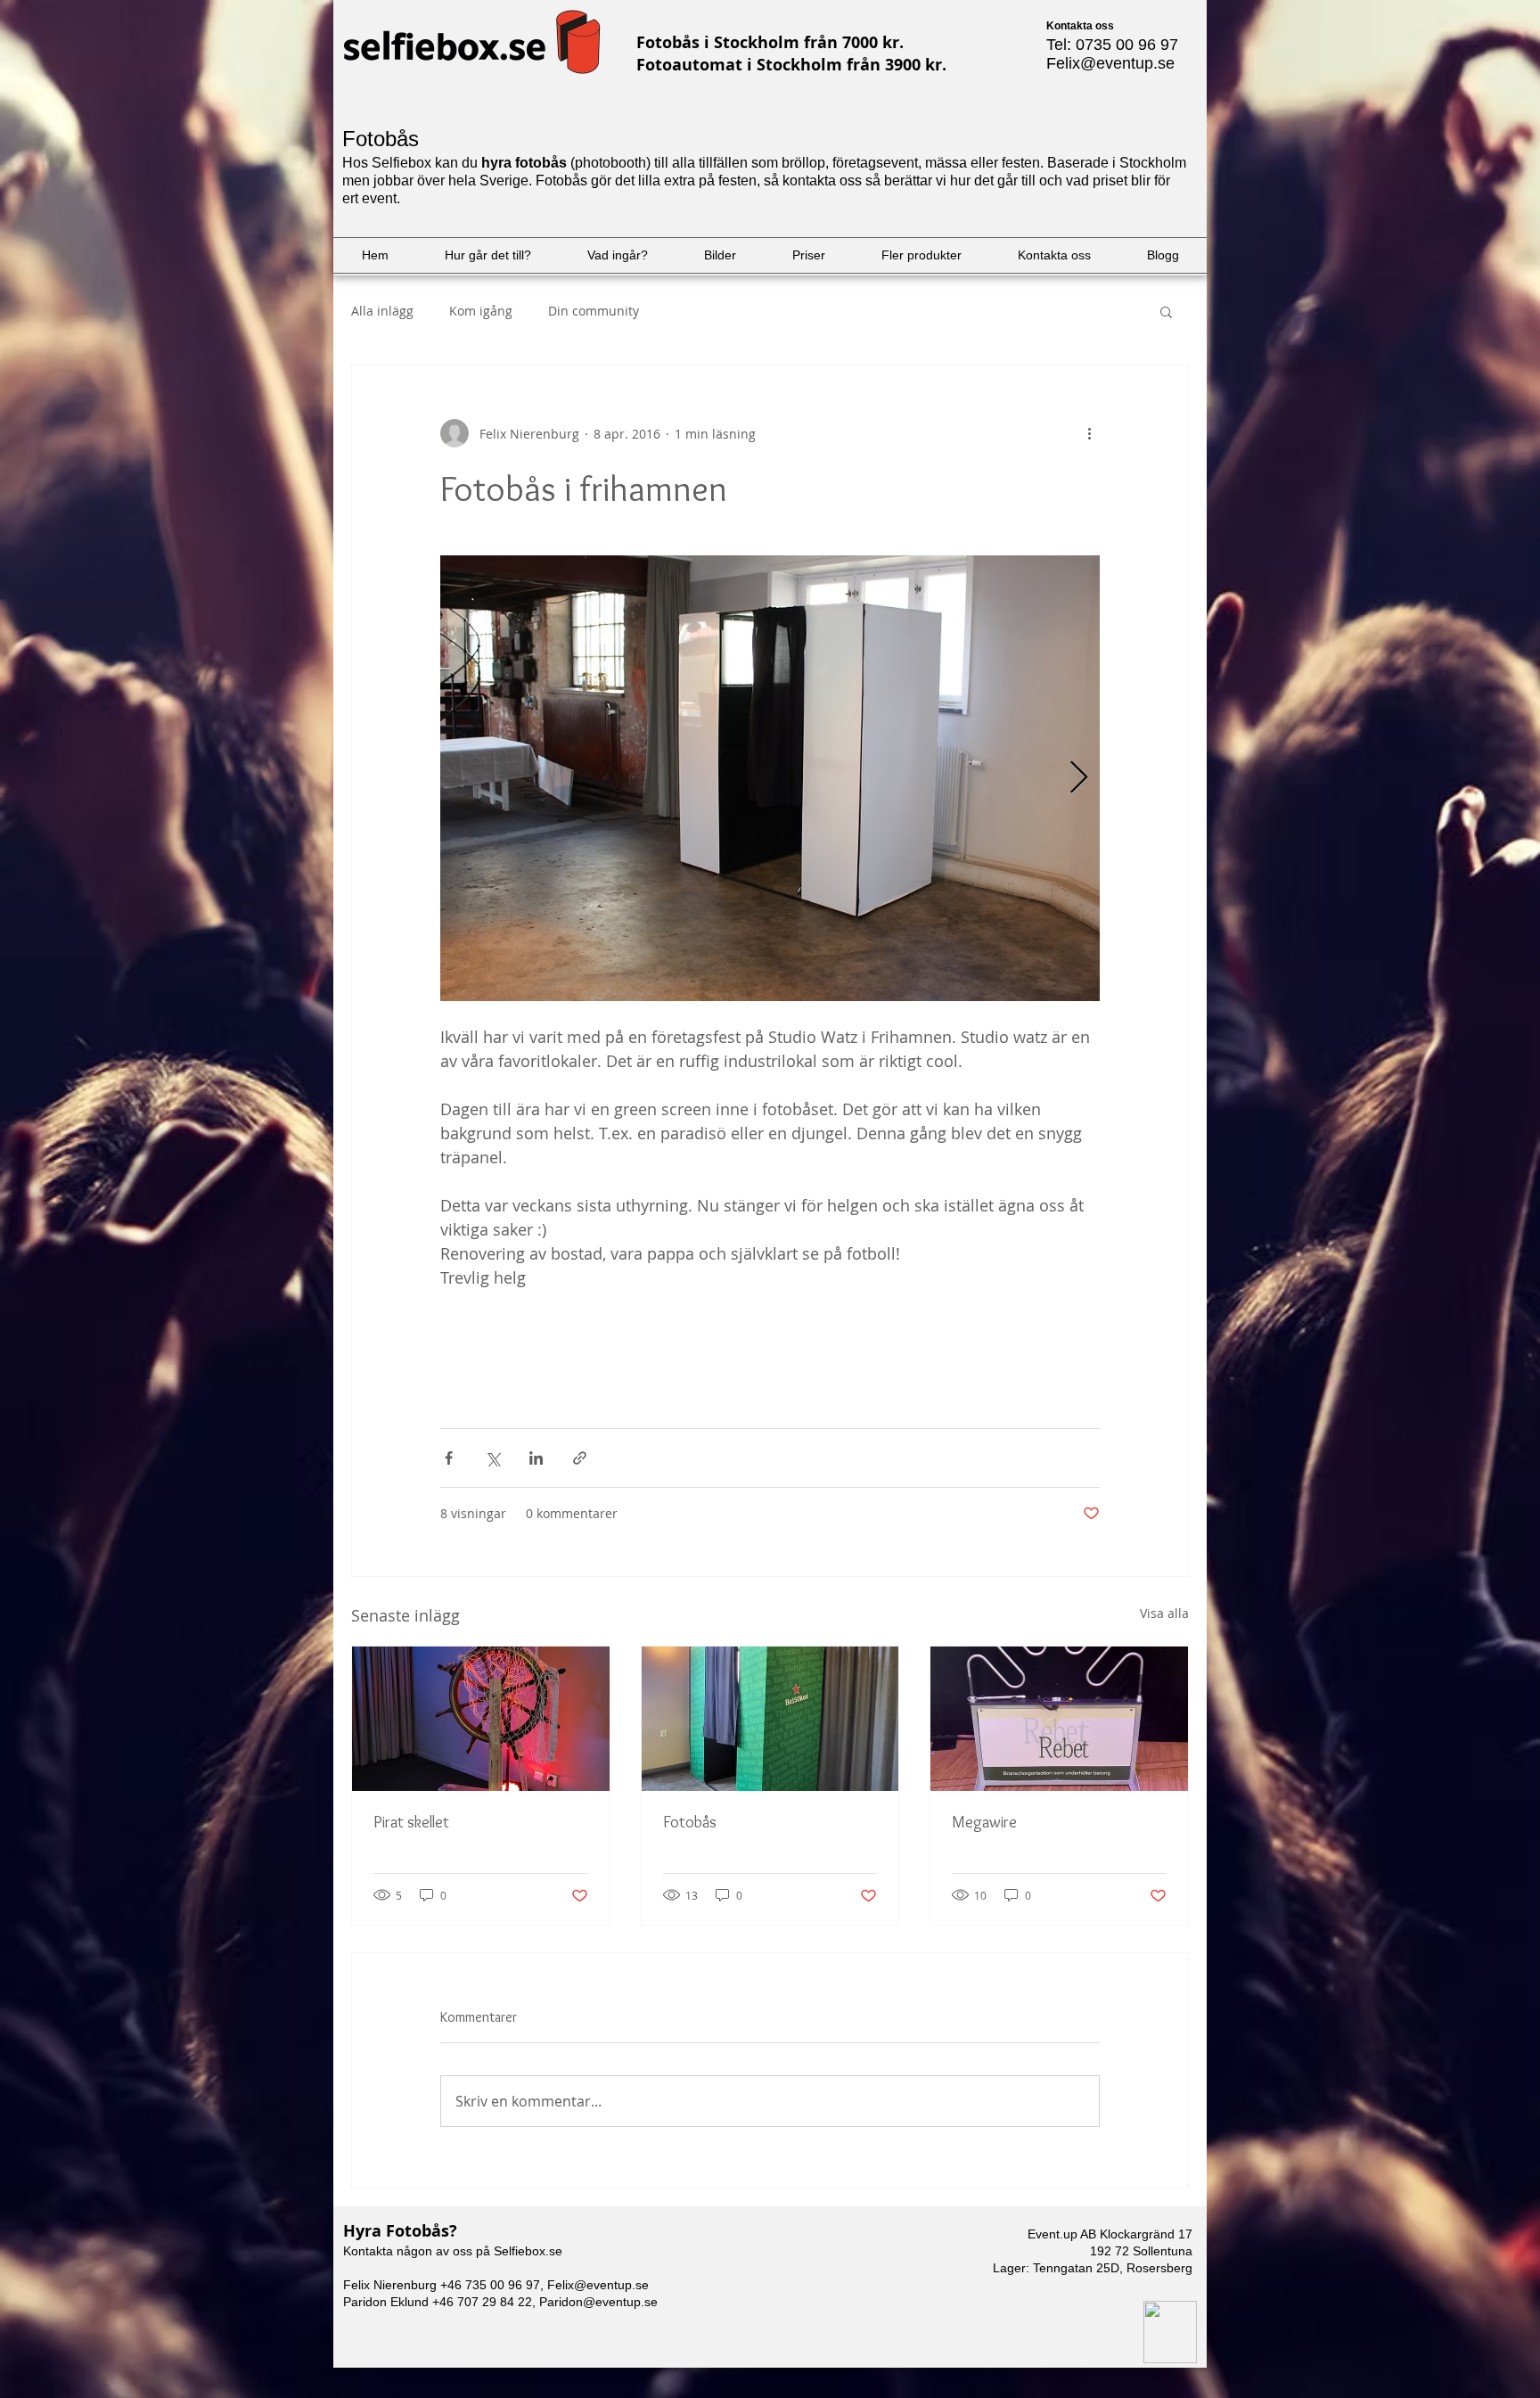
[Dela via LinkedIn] (536, 1458)
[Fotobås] (770, 1719)
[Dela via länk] (580, 1458)
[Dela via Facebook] (449, 1458)
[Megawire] (1059, 1719)
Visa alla (1164, 1613)
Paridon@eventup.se (598, 2302)
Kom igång (481, 311)
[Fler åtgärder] (1089, 433)
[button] (1166, 311)
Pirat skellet (411, 1822)
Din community (594, 311)
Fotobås (690, 1822)
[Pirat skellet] (481, 1719)
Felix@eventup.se (1110, 63)
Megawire (984, 1822)
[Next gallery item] (1079, 779)
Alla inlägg (382, 311)
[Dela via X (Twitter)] (492, 1458)
